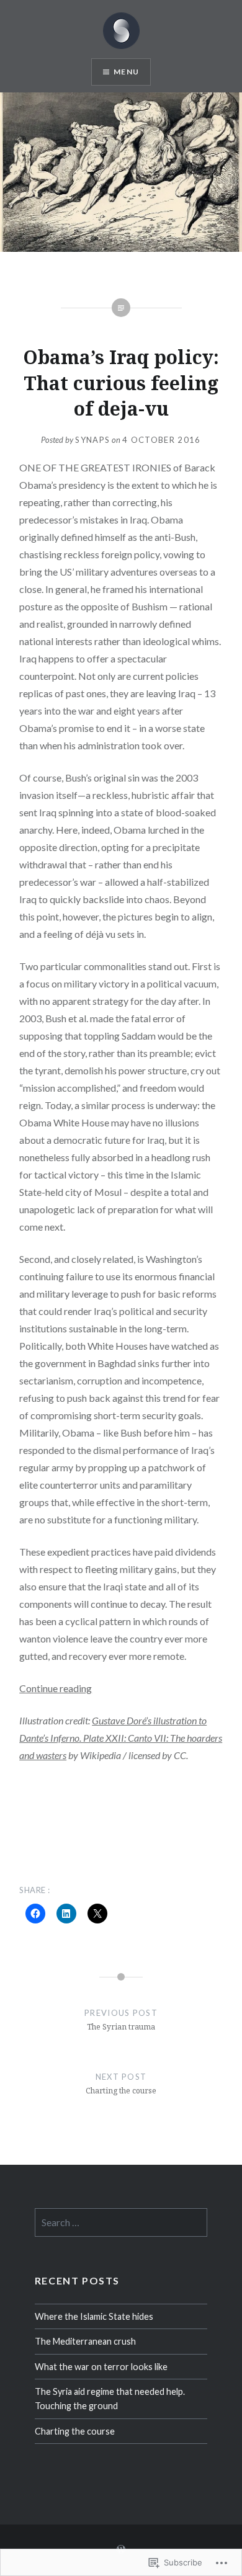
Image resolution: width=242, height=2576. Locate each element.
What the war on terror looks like (101, 2367)
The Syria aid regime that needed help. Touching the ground (110, 2399)
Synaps (92, 440)
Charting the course (75, 2431)
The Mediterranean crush (85, 2341)
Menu (126, 72)
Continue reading (56, 1688)
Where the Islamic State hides (94, 2316)
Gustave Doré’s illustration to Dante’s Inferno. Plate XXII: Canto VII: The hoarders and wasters (121, 1738)
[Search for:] (121, 2223)
